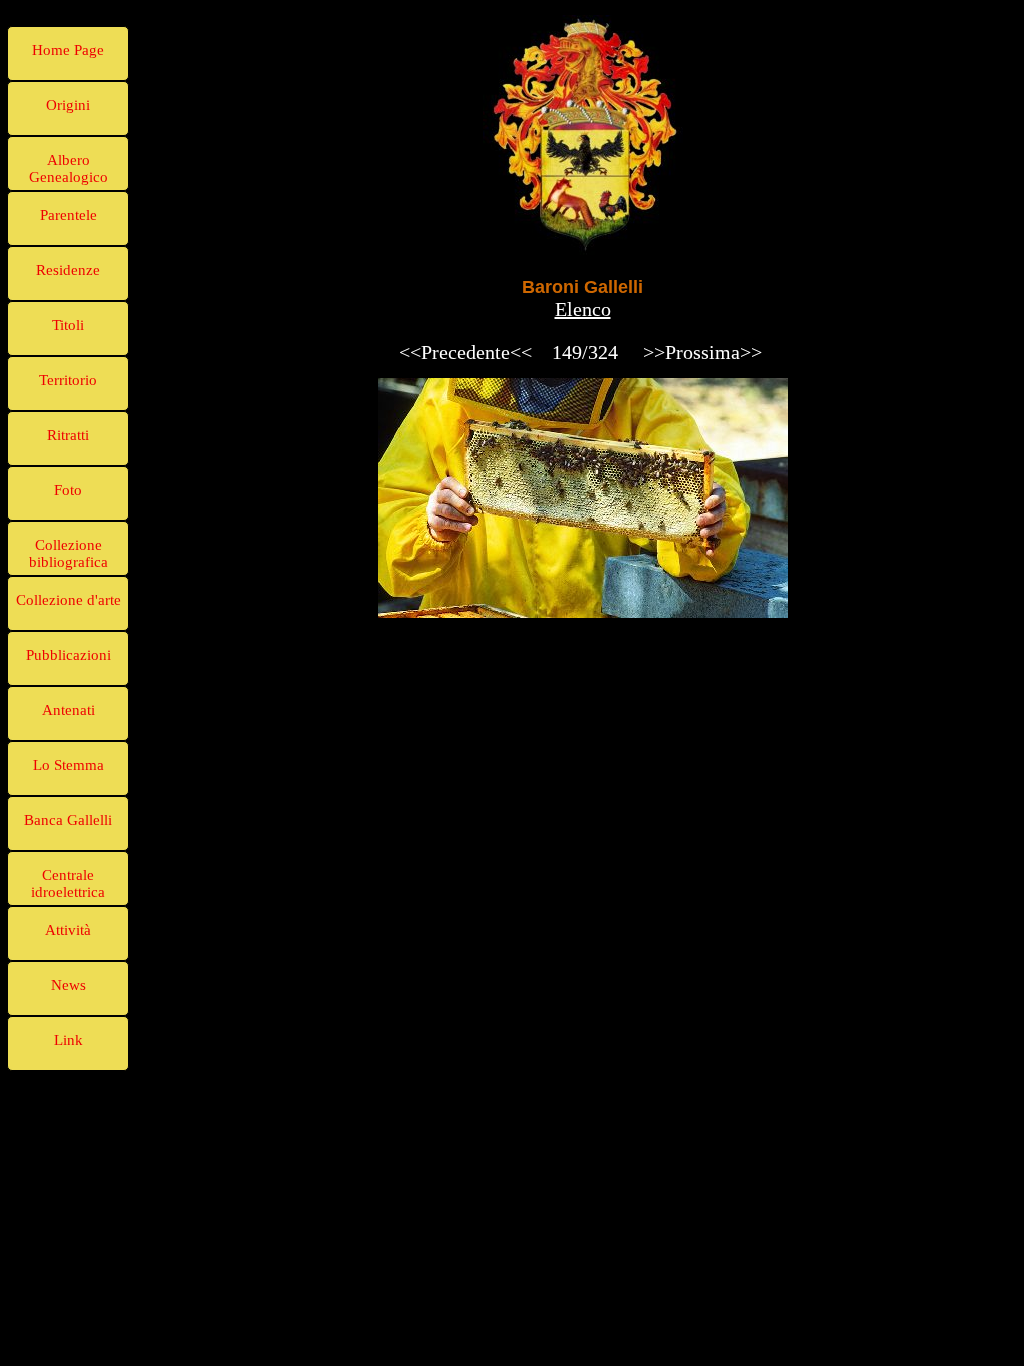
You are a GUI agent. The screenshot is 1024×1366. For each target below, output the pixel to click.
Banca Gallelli (68, 820)
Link (68, 1040)
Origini (68, 105)
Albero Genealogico (68, 168)
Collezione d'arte (68, 600)
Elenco (583, 309)
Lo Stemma (68, 765)
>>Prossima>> (702, 352)
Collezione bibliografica (68, 553)
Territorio (68, 380)
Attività (68, 930)
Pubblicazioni (68, 655)
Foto (68, 490)
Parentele (68, 215)
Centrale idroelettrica (68, 883)
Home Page (68, 50)
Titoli (68, 325)
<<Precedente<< (465, 352)
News (68, 985)
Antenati (68, 710)
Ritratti (68, 435)
